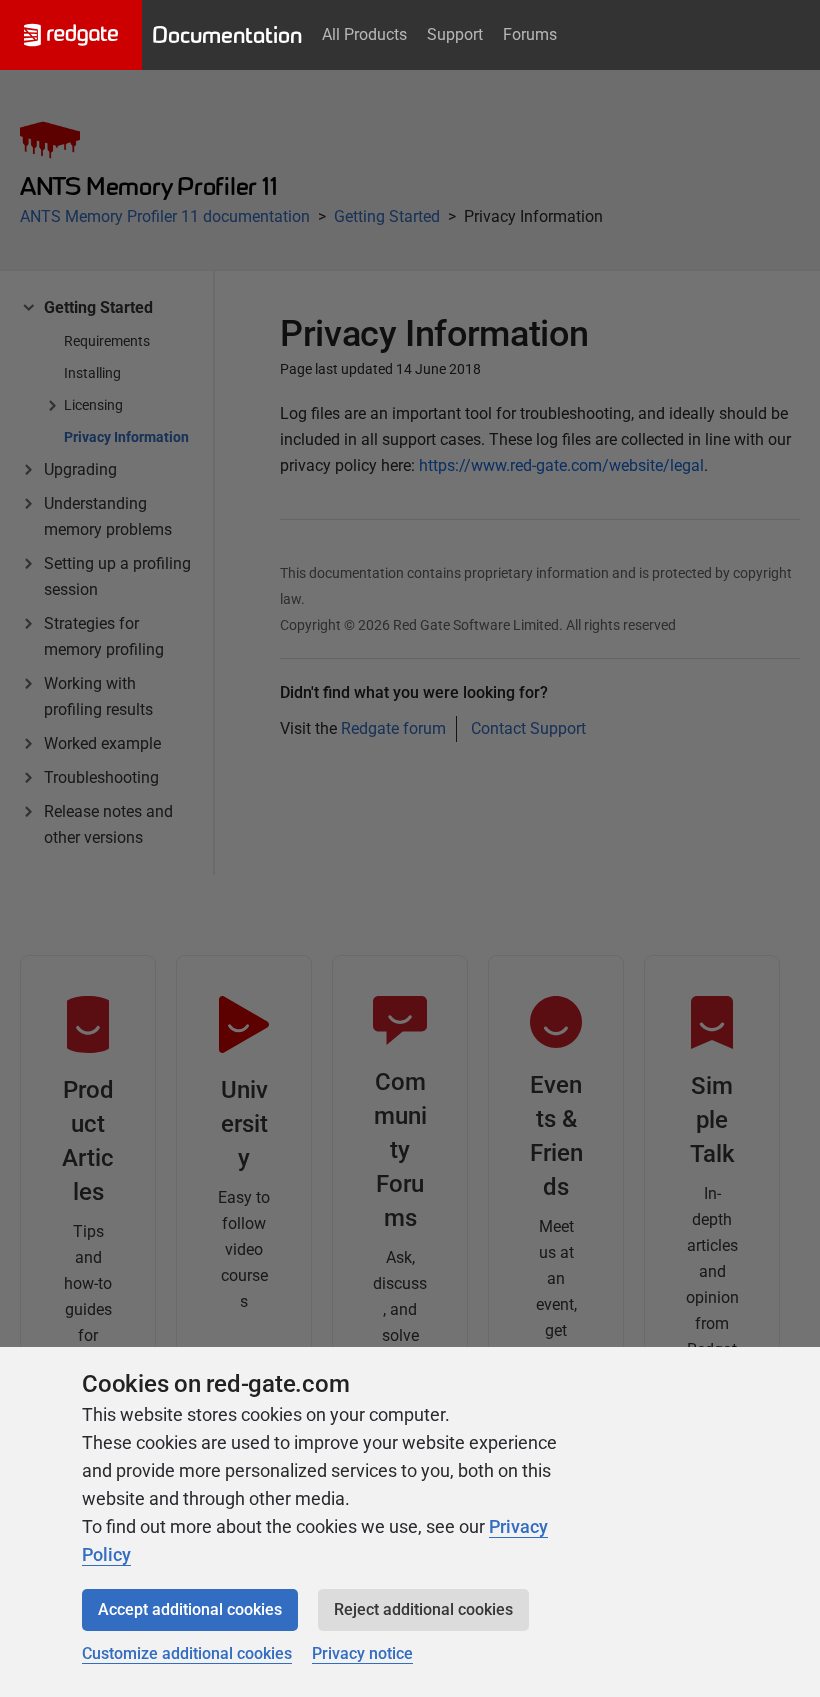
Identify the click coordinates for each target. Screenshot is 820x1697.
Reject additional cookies (423, 1609)
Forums (530, 34)
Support (455, 34)
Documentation (227, 35)
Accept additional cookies (190, 1609)
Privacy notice (362, 1653)
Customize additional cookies (187, 1653)
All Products (364, 34)
